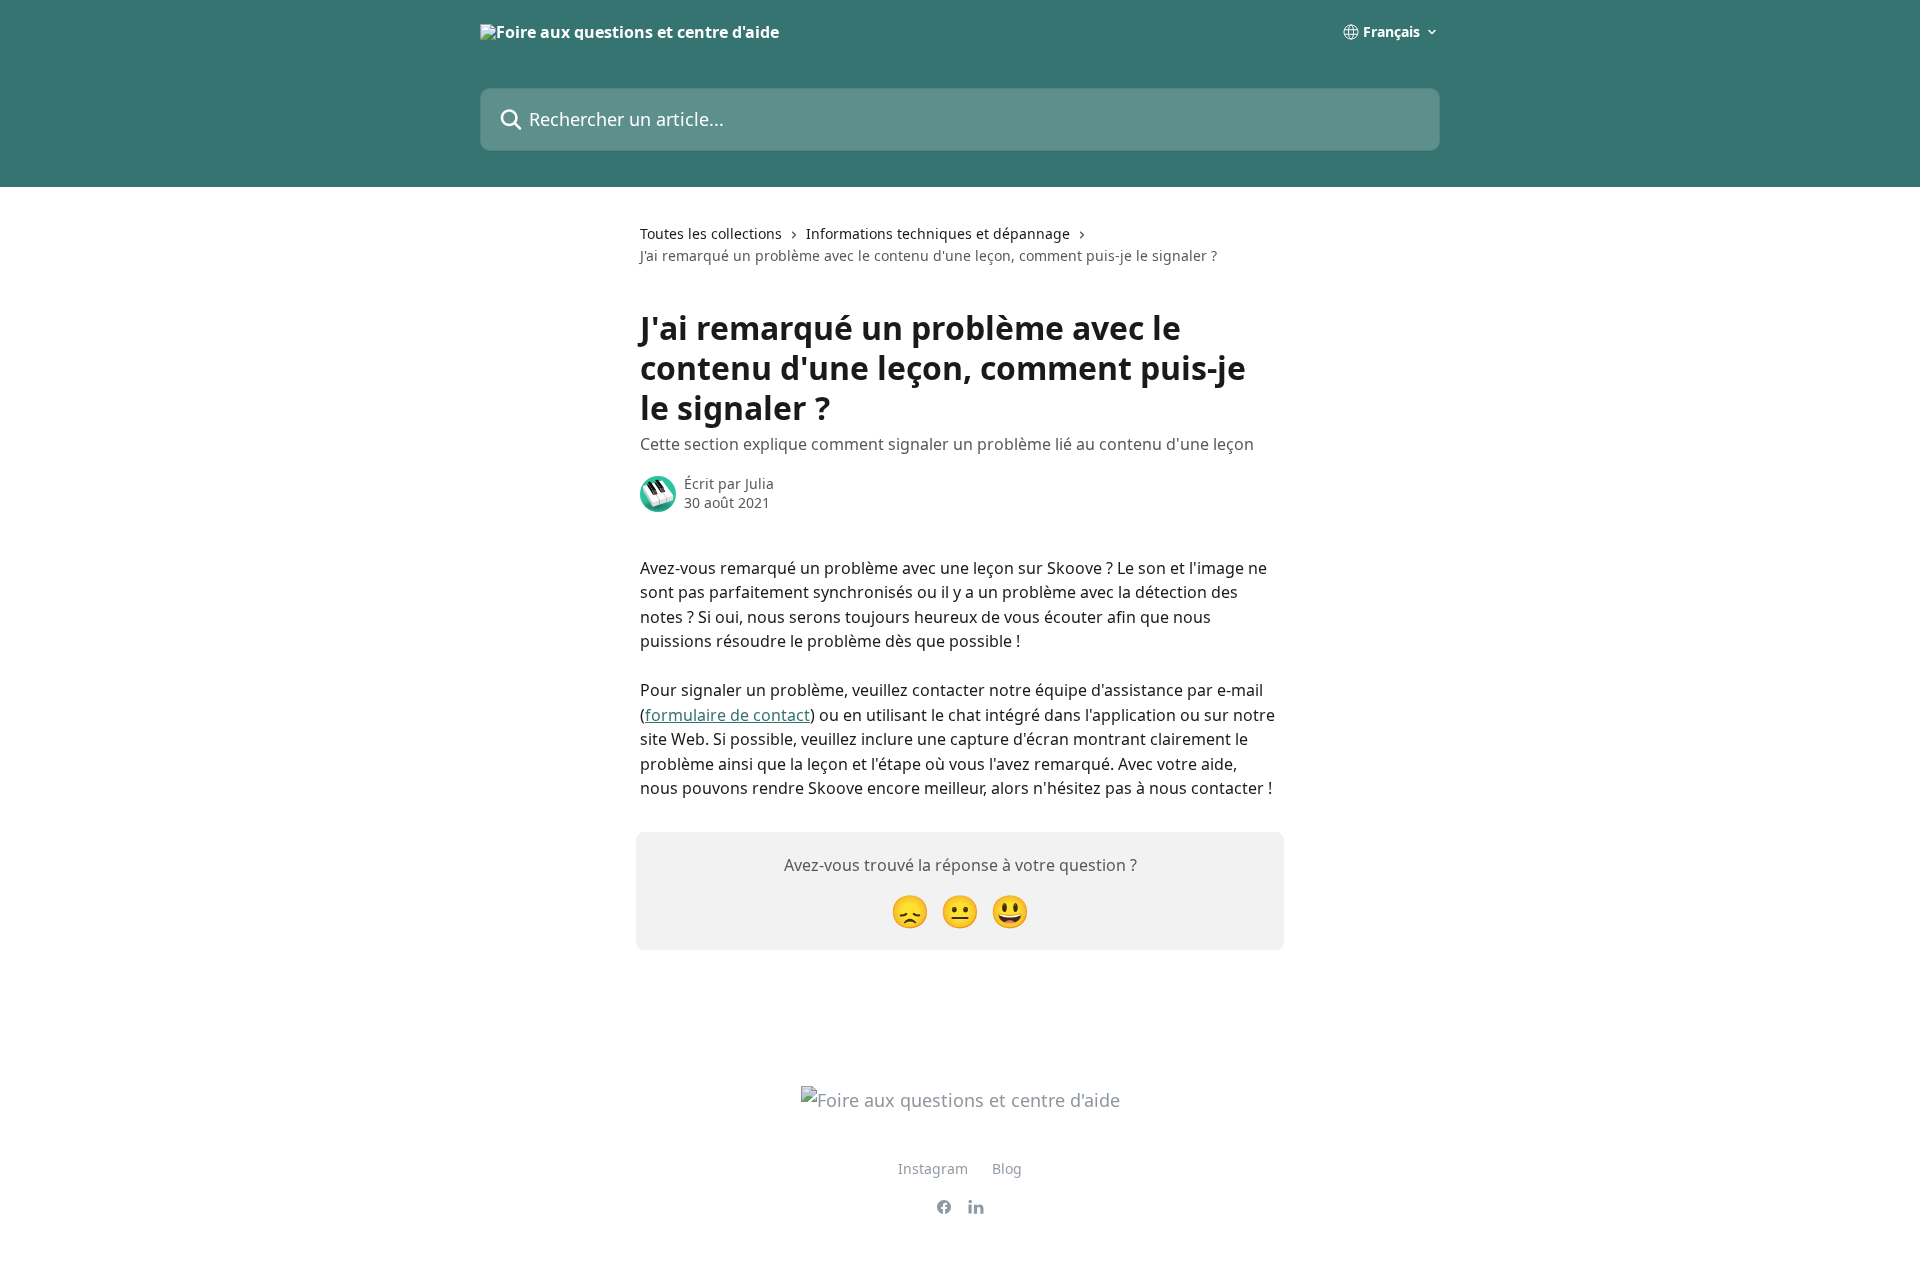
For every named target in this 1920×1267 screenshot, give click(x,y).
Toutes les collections (711, 233)
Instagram (933, 1168)
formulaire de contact (727, 715)
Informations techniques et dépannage (938, 233)
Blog (1007, 1168)
